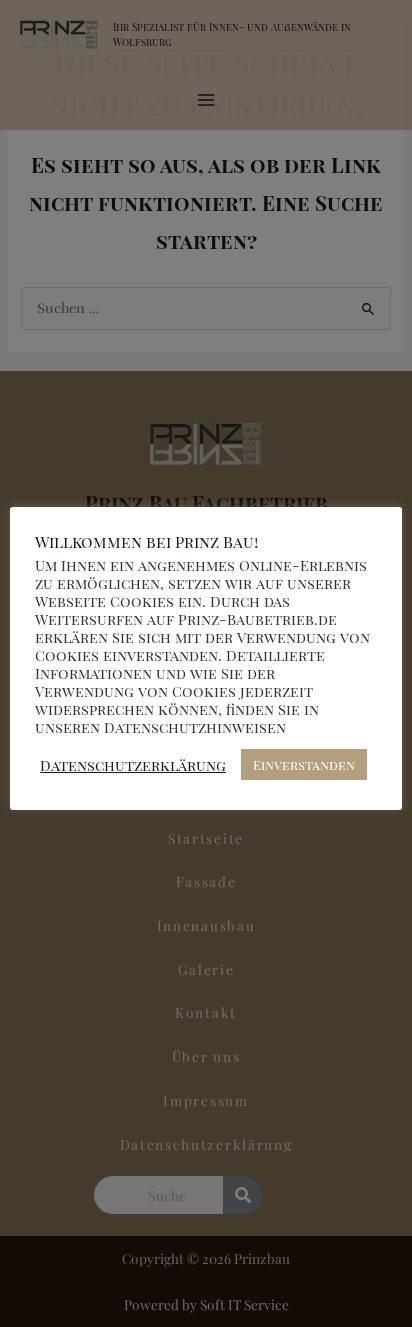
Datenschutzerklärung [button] (133, 765)
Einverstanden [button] (304, 764)
